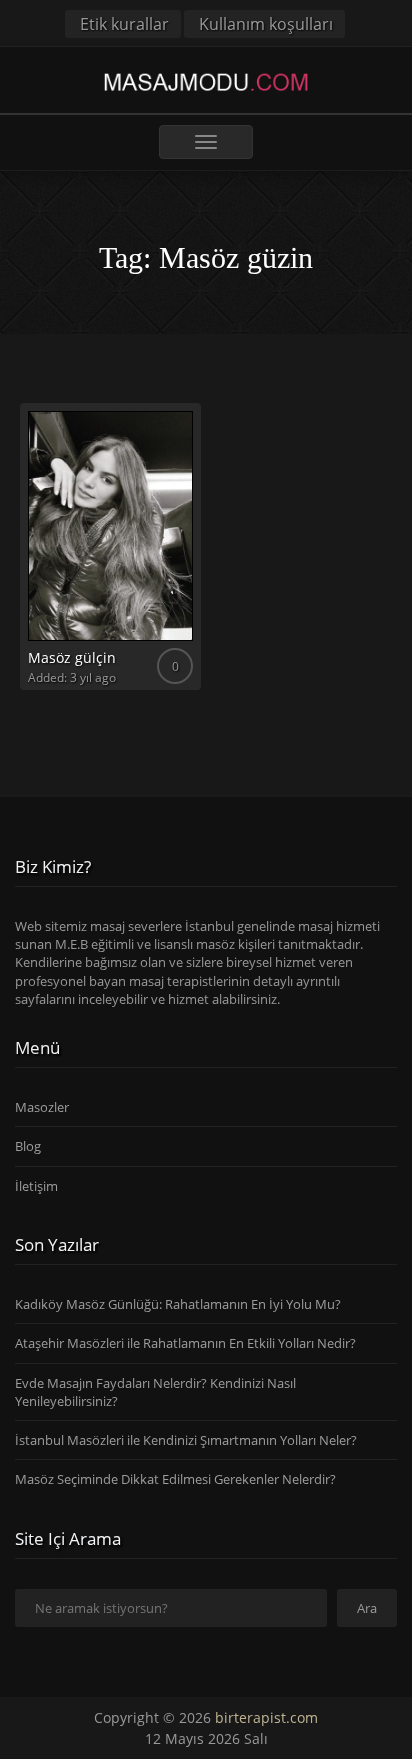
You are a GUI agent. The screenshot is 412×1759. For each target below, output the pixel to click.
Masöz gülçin (72, 657)
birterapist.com (266, 1717)
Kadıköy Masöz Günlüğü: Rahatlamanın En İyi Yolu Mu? (178, 1304)
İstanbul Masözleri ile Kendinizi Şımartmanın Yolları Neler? (186, 1440)
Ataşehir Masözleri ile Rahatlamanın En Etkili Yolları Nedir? (185, 1343)
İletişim (36, 1186)
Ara (367, 1608)
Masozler (42, 1107)
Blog (28, 1146)
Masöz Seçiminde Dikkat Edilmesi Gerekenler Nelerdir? (175, 1479)
